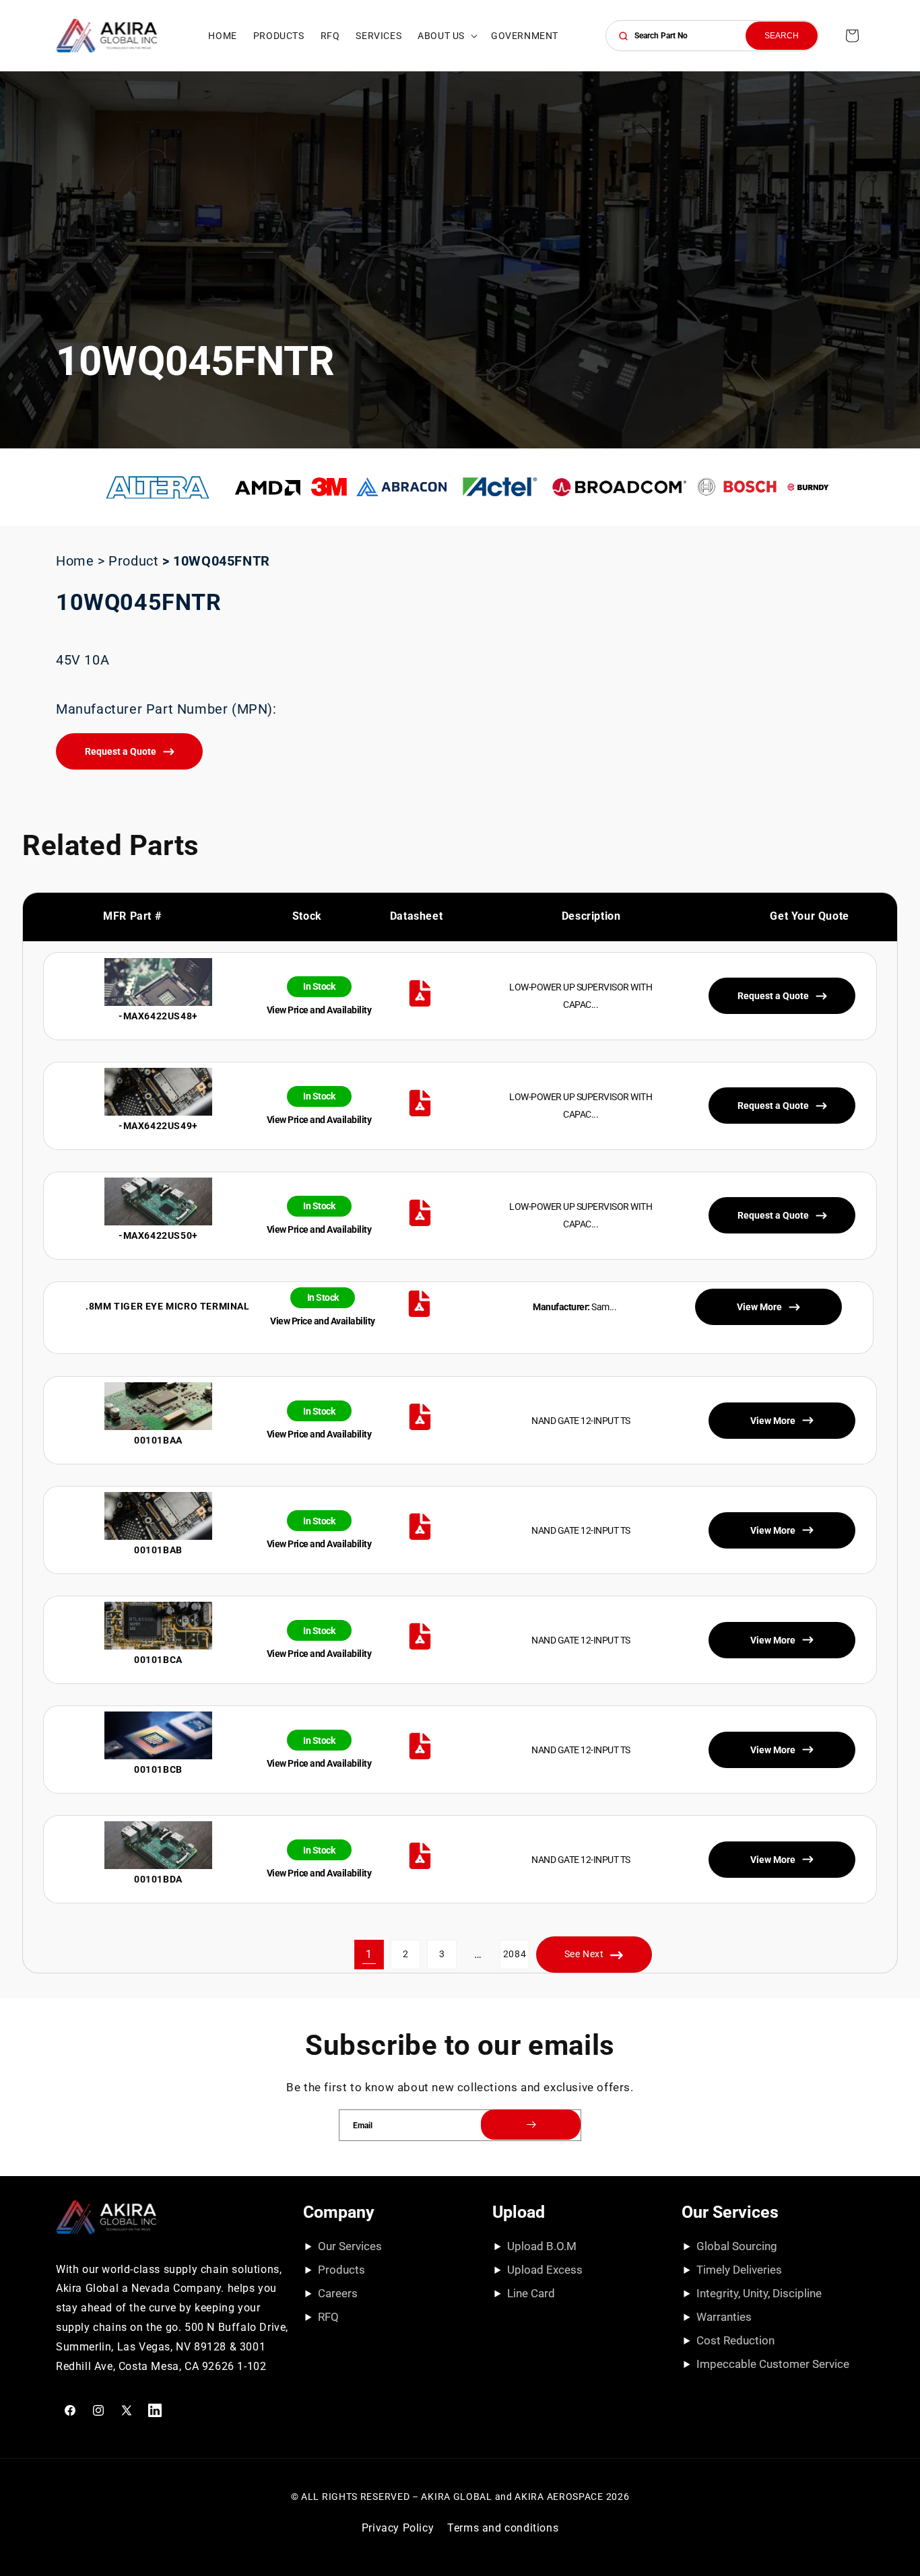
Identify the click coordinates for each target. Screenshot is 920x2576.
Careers (338, 2293)
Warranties (724, 2317)
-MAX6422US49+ (158, 1126)
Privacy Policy (398, 2528)
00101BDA (158, 1879)
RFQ (328, 2317)
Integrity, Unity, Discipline (759, 2293)
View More (773, 1420)
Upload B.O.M (542, 2246)
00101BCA (158, 1660)
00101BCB (158, 1769)
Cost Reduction (735, 2340)
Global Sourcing (737, 2246)
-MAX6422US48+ (158, 1016)
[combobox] (712, 36)
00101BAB (158, 1550)
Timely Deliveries (739, 2270)
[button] (446, 36)
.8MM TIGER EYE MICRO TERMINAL (167, 1307)
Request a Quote (121, 751)
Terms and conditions (503, 2528)
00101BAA (158, 1440)
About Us (441, 36)
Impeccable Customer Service (773, 2364)
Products (341, 2270)
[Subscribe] (531, 2125)
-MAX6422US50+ (158, 1235)
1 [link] (369, 1954)
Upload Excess (545, 2270)
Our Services (350, 2246)
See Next (584, 1955)
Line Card (531, 2293)
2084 (515, 1955)
